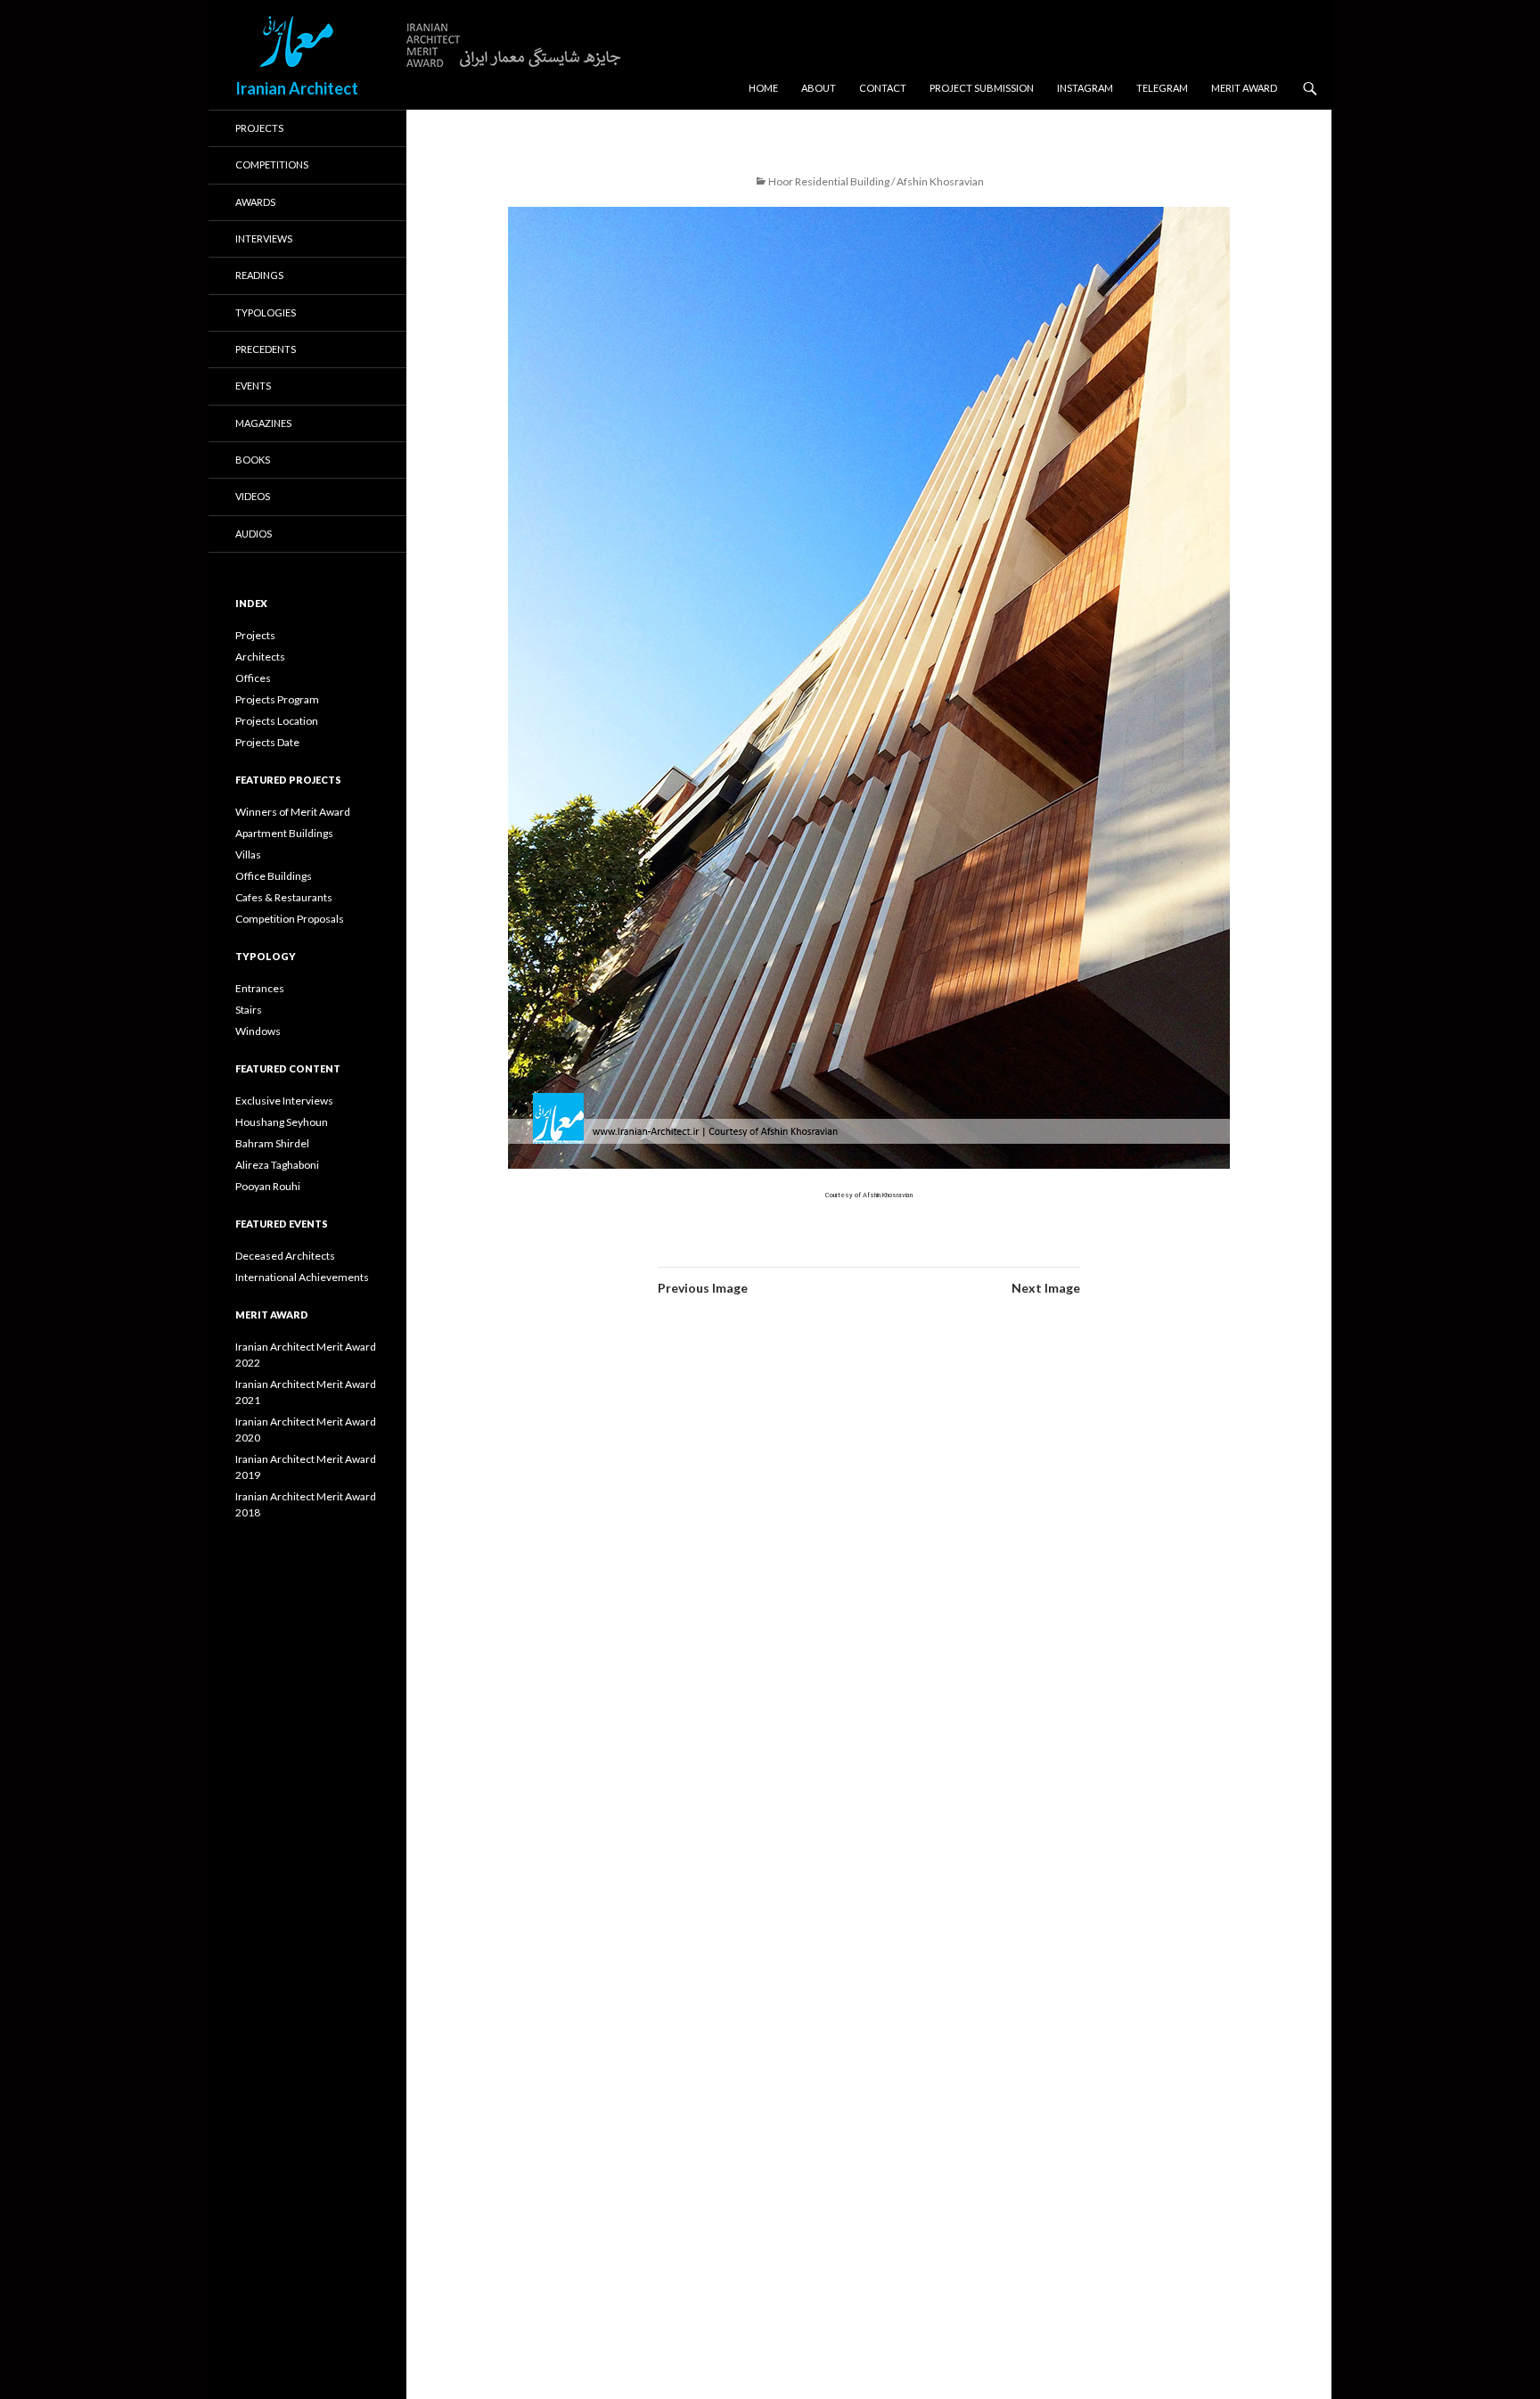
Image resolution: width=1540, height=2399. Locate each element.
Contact (883, 88)
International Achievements (302, 1277)
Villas (248, 854)
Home (763, 88)
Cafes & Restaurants (284, 897)
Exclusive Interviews (284, 1101)
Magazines (263, 423)
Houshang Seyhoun (282, 1122)
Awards (255, 202)
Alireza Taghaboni (277, 1165)
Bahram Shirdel (272, 1143)
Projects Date (267, 742)
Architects (260, 657)
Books (253, 460)
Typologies (266, 312)
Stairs (249, 1010)
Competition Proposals (290, 919)
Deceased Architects (285, 1256)
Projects (259, 128)
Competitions (272, 164)
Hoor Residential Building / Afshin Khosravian (876, 181)
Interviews (264, 238)
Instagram (1085, 88)
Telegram (1162, 88)
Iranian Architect (297, 88)
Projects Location (277, 721)
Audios (254, 534)
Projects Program (277, 699)
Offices (253, 678)
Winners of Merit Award (293, 812)
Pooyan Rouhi (268, 1186)
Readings (259, 275)
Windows (258, 1031)
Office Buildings (274, 876)
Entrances (260, 988)
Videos (253, 496)
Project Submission (982, 88)
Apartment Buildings (284, 833)
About (819, 88)
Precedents (266, 349)
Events (253, 386)
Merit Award (1244, 88)
